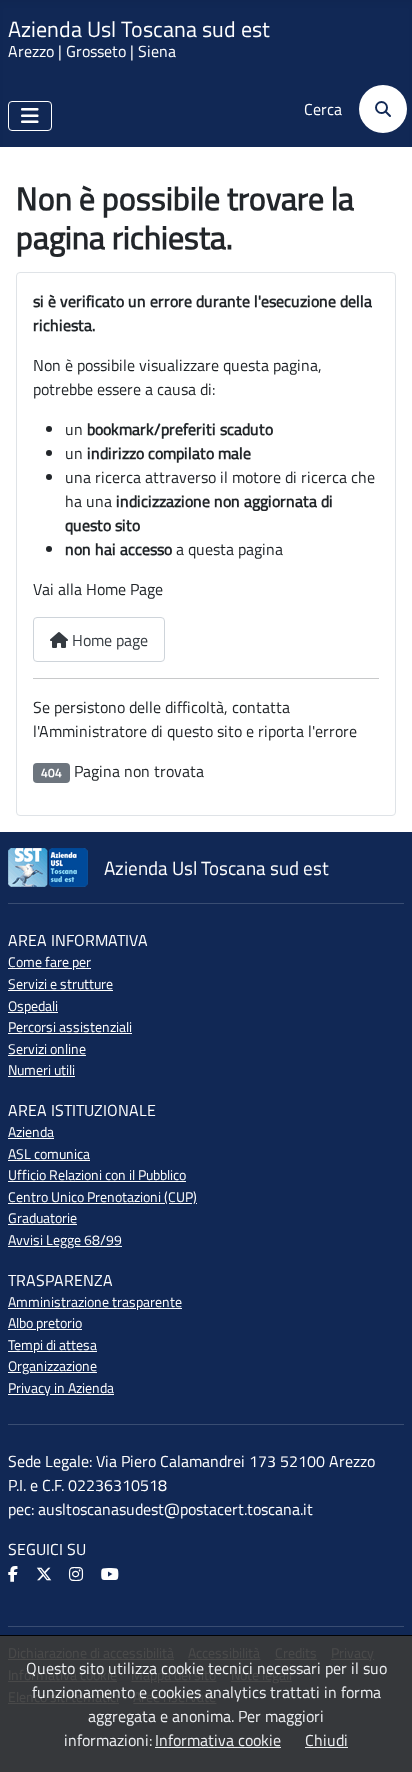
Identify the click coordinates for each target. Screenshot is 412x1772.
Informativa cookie (218, 1740)
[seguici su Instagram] (77, 1575)
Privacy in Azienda (61, 1388)
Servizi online (47, 1049)
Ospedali (33, 1006)
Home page (108, 640)
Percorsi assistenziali (70, 1027)
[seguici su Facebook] (14, 1575)
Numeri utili (41, 1070)
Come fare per (49, 962)
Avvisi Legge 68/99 (65, 1240)
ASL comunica (49, 1154)
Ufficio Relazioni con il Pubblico (97, 1175)
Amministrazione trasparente (95, 1302)
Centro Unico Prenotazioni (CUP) (102, 1197)
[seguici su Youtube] (111, 1575)
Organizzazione (52, 1366)
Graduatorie (42, 1218)
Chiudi (326, 1740)
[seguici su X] (45, 1575)
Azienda (31, 1132)
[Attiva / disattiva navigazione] (30, 116)
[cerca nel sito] (376, 109)
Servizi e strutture (60, 984)
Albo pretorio (45, 1323)
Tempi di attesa (52, 1345)
